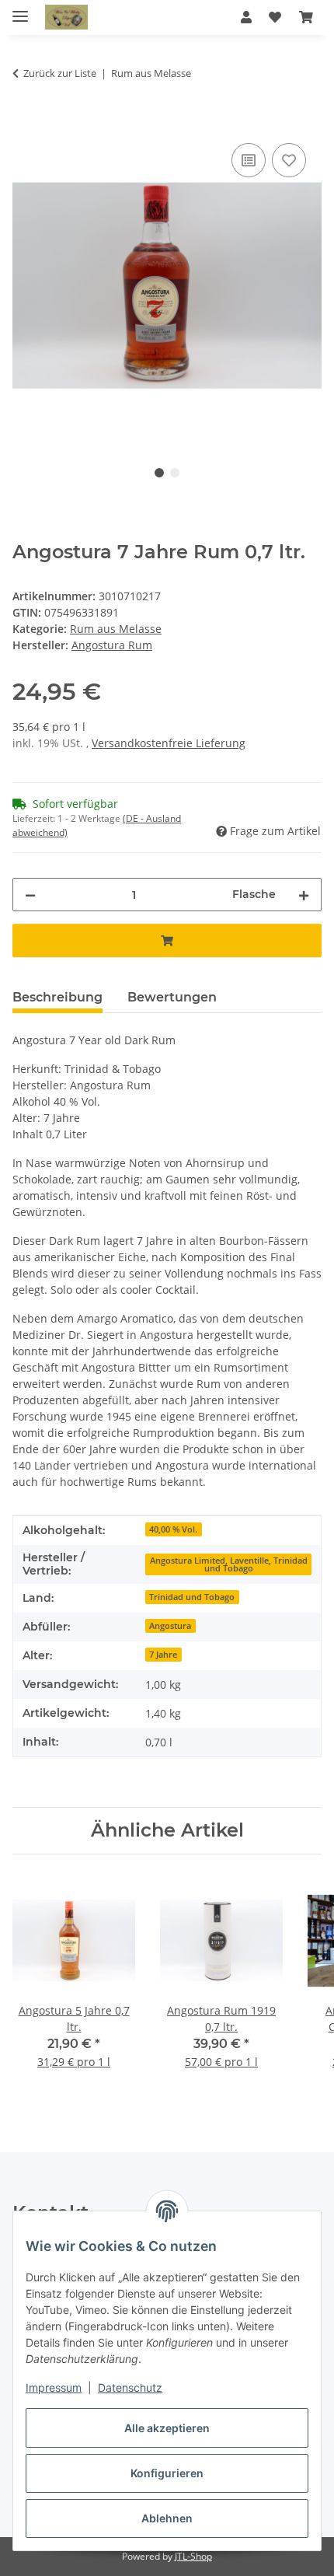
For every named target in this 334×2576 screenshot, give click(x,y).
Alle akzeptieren (167, 2428)
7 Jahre (163, 1655)
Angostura (170, 1626)
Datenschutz (130, 2387)
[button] (246, 17)
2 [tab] (175, 473)
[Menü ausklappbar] (20, 10)
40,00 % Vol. (173, 1529)
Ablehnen (167, 2518)
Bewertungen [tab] (172, 997)
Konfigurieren (167, 2473)
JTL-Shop (193, 2556)
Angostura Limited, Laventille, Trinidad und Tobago (229, 1565)
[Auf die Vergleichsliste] (249, 160)
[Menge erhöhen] (304, 895)
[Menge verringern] (30, 895)
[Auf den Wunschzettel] (289, 160)
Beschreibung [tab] (57, 997)
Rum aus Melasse (116, 629)
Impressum (54, 2387)
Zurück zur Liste (60, 73)
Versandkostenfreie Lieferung (169, 743)
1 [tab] (159, 473)
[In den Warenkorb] (25, 122)
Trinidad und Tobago (192, 1597)
